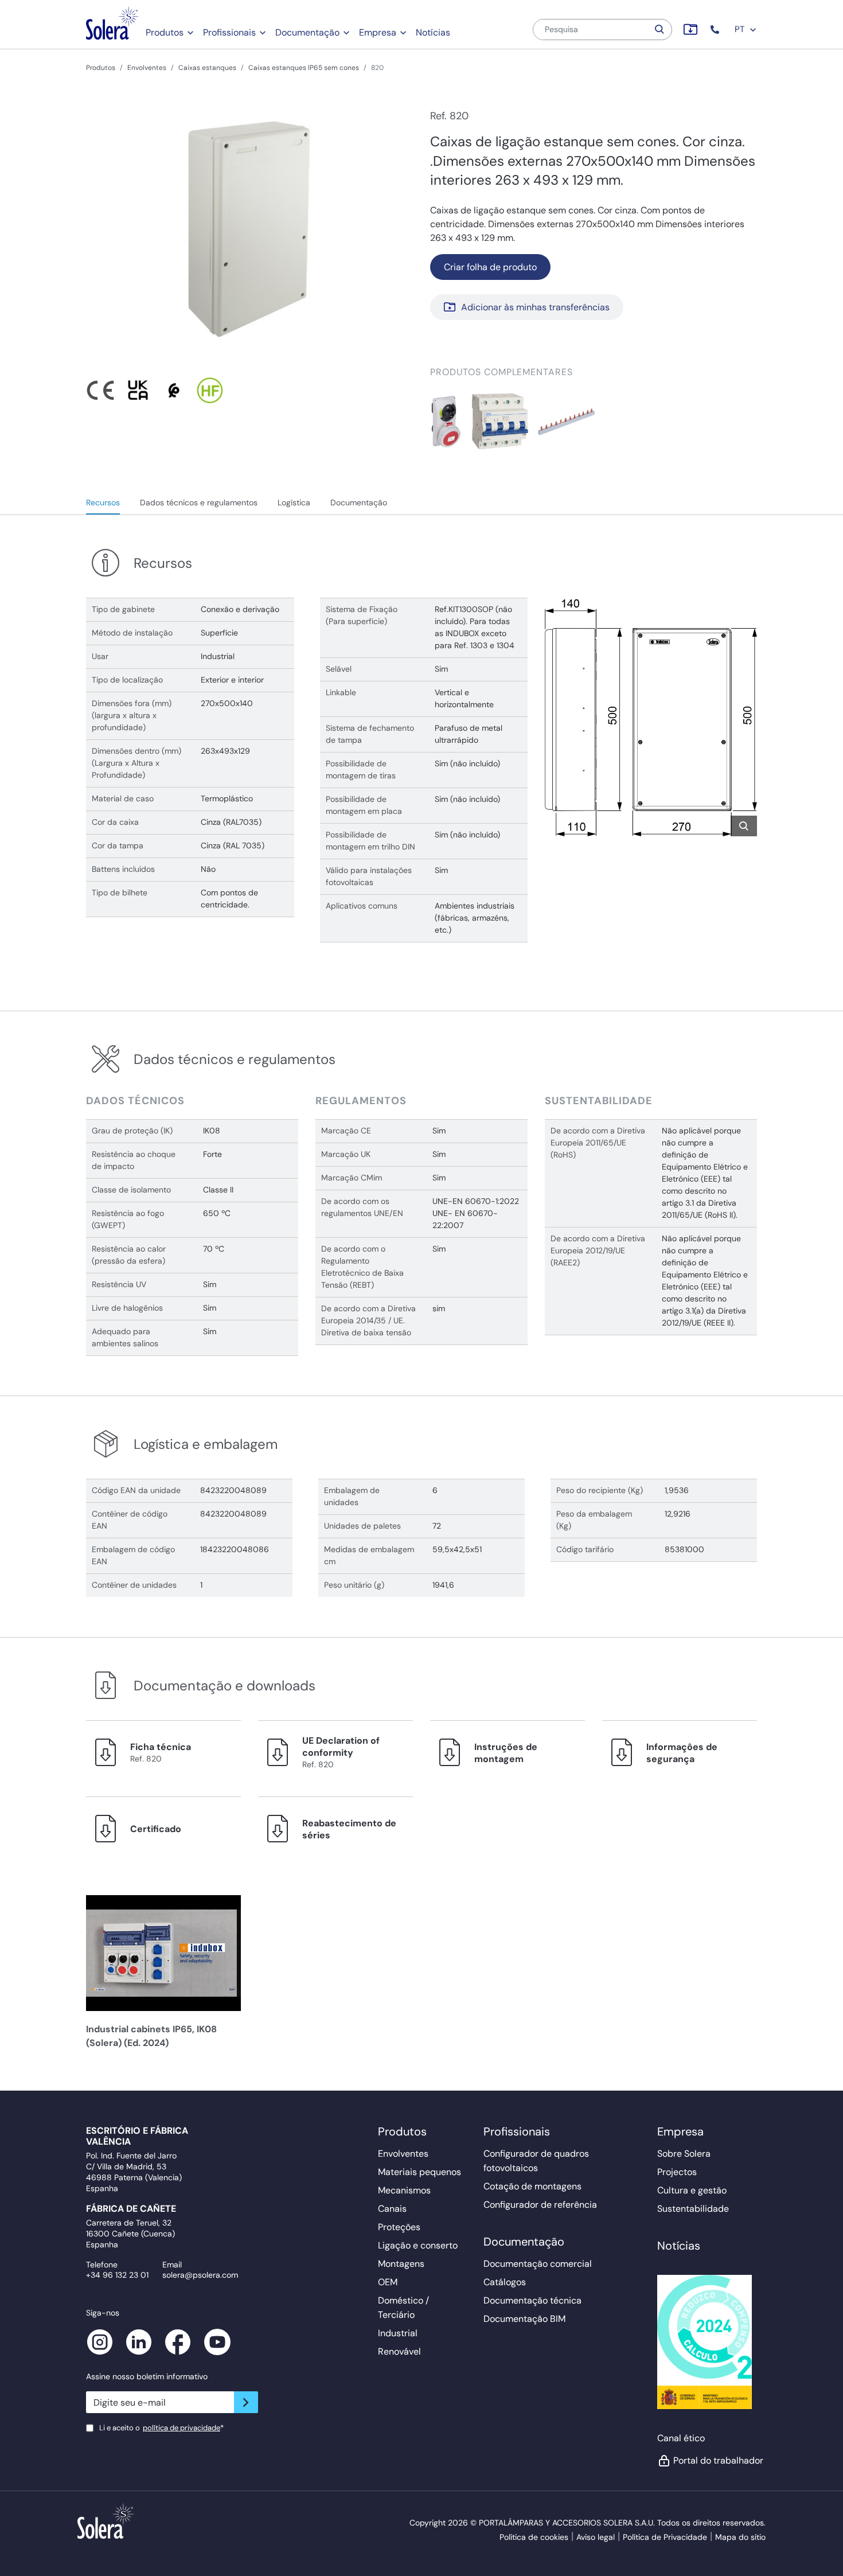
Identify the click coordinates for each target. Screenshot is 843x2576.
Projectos (677, 2172)
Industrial (398, 2333)
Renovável (399, 2351)
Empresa (378, 32)
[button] (716, 30)
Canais (392, 2209)
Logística (294, 502)
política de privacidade (182, 2428)
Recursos (103, 502)
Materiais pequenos (419, 2172)
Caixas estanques (207, 68)
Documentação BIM (524, 2319)
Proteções (399, 2227)
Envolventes (147, 68)
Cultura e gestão (692, 2190)
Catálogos (505, 2282)
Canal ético (681, 2438)
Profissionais (229, 32)
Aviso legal (596, 2537)
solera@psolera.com (200, 2275)
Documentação (307, 32)
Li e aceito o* (161, 2428)
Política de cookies (534, 2537)
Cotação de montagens (532, 2186)
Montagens (401, 2264)
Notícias (433, 32)
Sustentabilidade (693, 2209)
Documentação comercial (538, 2264)
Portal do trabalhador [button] (715, 2460)
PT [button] (741, 29)
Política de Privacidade (665, 2537)
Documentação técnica (532, 2300)
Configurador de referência (540, 2205)
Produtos (165, 32)
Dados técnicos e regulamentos (199, 502)
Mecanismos (404, 2190)
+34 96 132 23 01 (117, 2275)
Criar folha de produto (490, 267)
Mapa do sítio (740, 2537)
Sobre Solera (684, 2154)
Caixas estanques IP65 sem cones (304, 68)
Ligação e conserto (418, 2245)
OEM (388, 2282)
